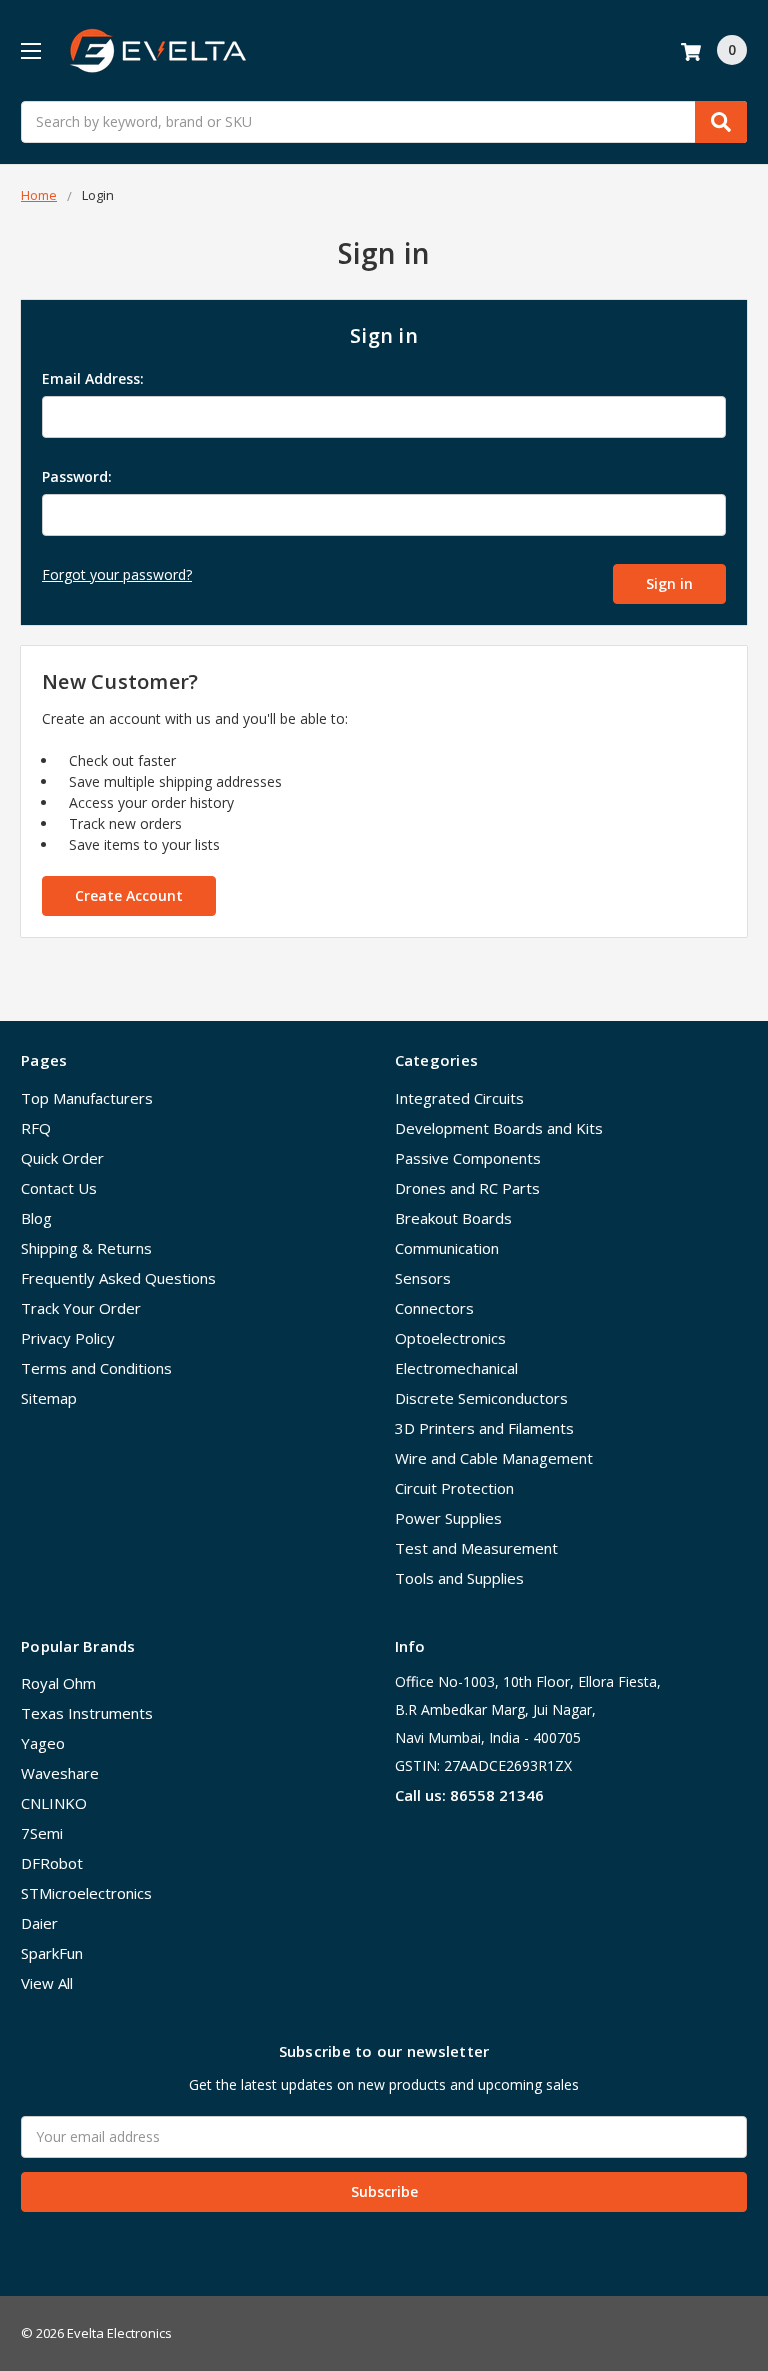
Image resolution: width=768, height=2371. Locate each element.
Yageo (43, 1743)
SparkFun (52, 1953)
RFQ (36, 1128)
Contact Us (59, 1188)
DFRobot (52, 1863)
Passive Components (468, 1158)
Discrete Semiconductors (481, 1398)
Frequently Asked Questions (118, 1278)
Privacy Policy (68, 1338)
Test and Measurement (476, 1548)
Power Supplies (448, 1518)
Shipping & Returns (86, 1248)
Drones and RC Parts (467, 1188)
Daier (39, 1923)
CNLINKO (54, 1803)
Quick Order (62, 1158)
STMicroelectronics (86, 1893)
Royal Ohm (58, 1683)
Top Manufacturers (87, 1098)
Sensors (423, 1278)
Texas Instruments (87, 1713)
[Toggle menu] (30, 50)
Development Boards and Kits (499, 1128)
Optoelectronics (450, 1338)
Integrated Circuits (459, 1098)
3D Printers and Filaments (484, 1428)
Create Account (129, 895)
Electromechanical (456, 1368)
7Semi (42, 1833)
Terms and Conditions (96, 1368)
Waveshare (60, 1773)
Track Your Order (81, 1308)
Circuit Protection (454, 1488)
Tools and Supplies (459, 1578)
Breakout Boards (453, 1218)
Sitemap (49, 1398)
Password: (77, 476)
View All (47, 1983)
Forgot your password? (117, 574)
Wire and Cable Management (494, 1458)
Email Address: (93, 378)
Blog (36, 1218)
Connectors (434, 1308)
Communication (447, 1248)
